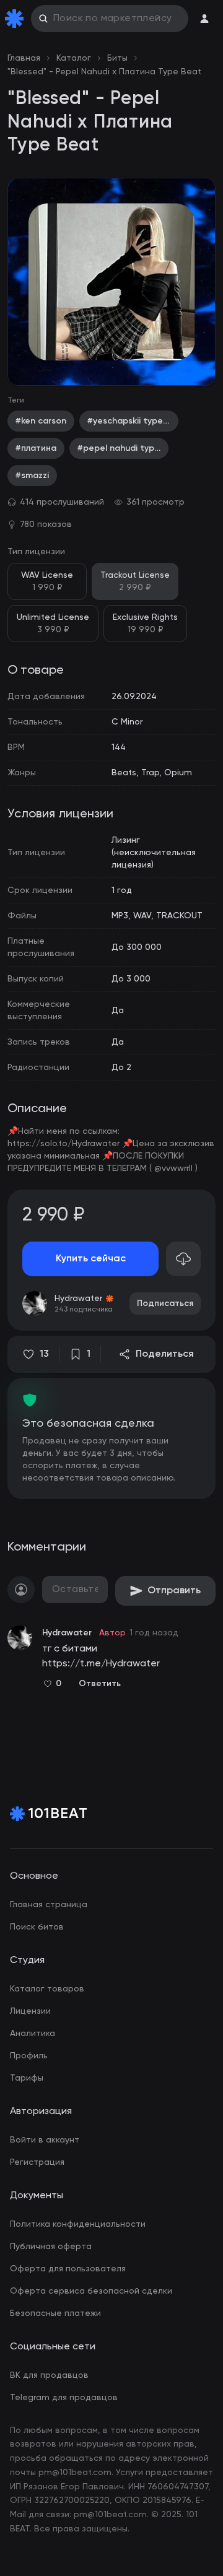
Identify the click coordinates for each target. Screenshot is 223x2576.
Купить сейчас (91, 1259)
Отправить (174, 1591)
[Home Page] (17, 19)
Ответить (100, 1684)
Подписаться (165, 1303)
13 (44, 1354)
